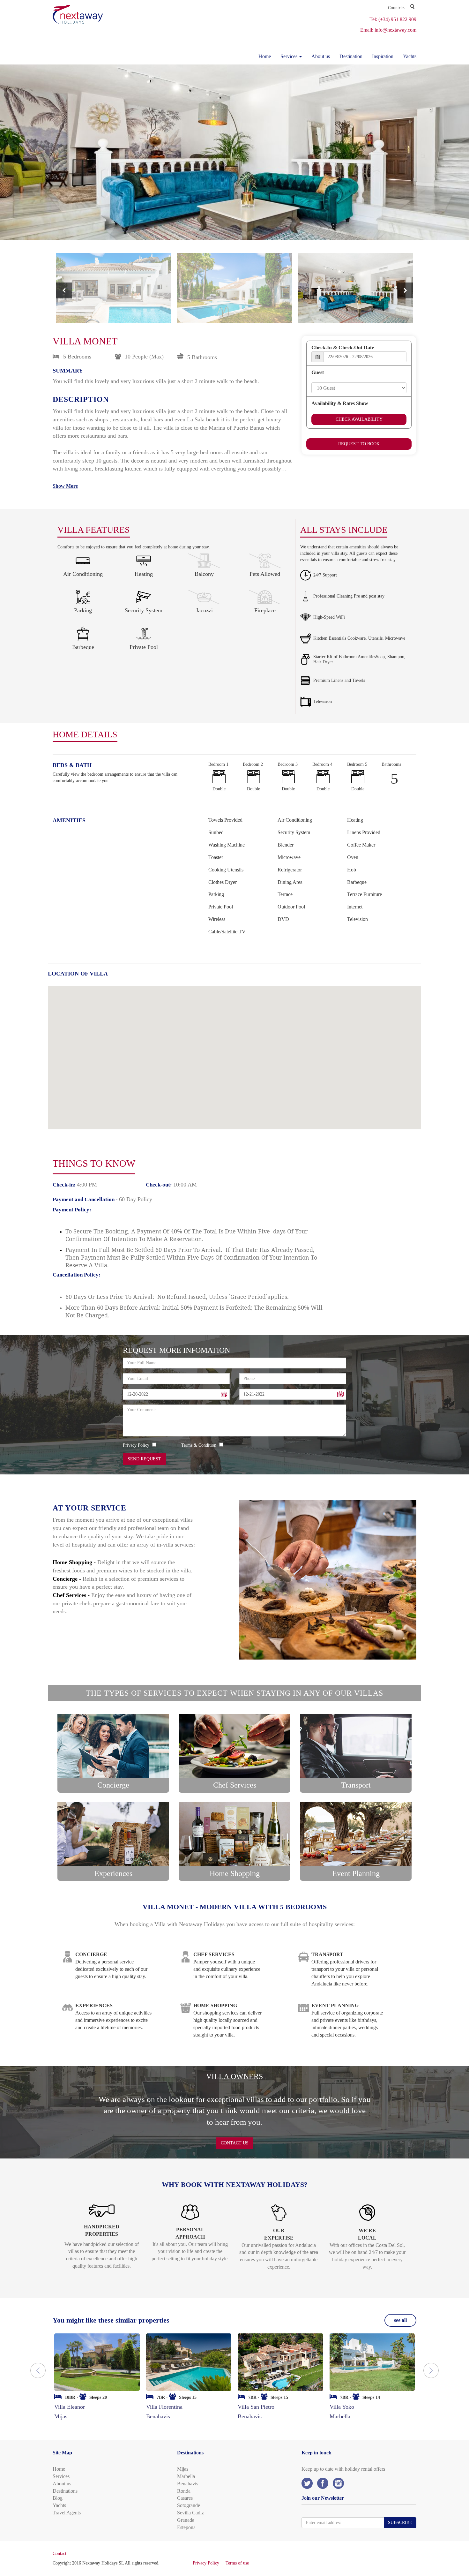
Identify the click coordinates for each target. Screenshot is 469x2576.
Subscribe (400, 2523)
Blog (58, 2498)
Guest (318, 372)
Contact (60, 2553)
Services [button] (290, 56)
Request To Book (359, 444)
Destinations (65, 2491)
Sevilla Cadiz (190, 2513)
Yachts (410, 56)
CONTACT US (235, 2143)
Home (265, 56)
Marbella (186, 2476)
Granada (186, 2520)
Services (61, 2476)
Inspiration (383, 56)
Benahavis (188, 2484)
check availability (359, 419)
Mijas (183, 2469)
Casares (185, 2498)
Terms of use (237, 2563)
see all (400, 2320)
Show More (65, 486)
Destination (351, 56)
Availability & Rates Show (340, 403)
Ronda (184, 2491)
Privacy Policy (206, 2563)
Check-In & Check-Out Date (343, 347)
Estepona (186, 2527)
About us (321, 56)
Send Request (144, 1459)
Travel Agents (67, 2513)
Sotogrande (189, 2505)
